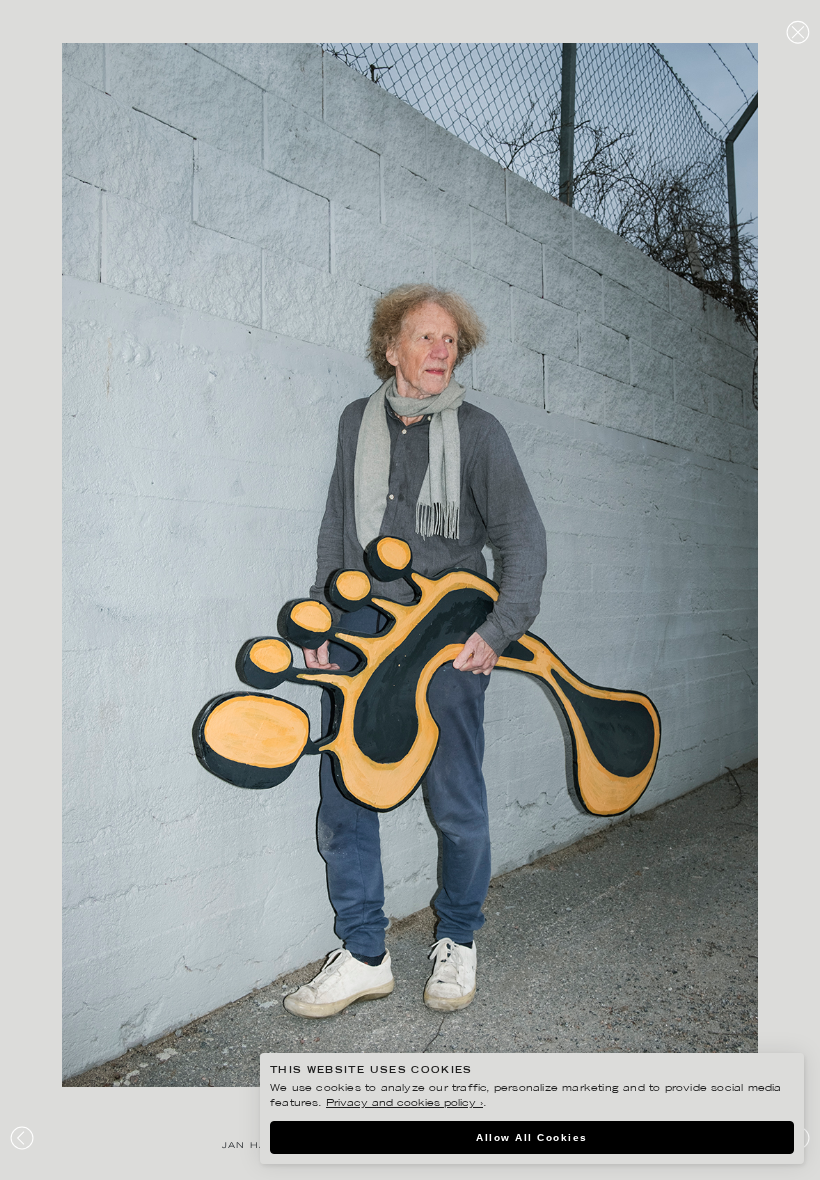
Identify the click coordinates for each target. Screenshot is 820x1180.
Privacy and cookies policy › (404, 1103)
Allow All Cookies (532, 1137)
